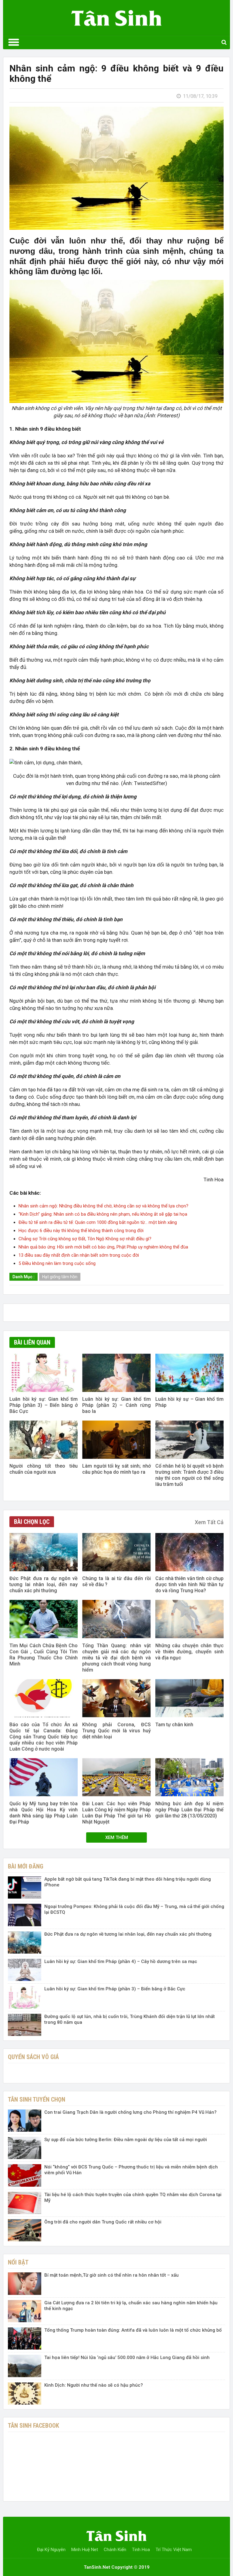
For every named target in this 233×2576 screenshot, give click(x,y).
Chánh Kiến (115, 2550)
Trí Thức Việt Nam (174, 2550)
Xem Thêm (117, 1837)
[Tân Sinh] (116, 16)
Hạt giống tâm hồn (60, 1277)
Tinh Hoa (141, 2550)
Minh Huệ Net (85, 2550)
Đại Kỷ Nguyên (51, 2550)
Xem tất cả (209, 1522)
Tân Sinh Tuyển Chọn (37, 2099)
